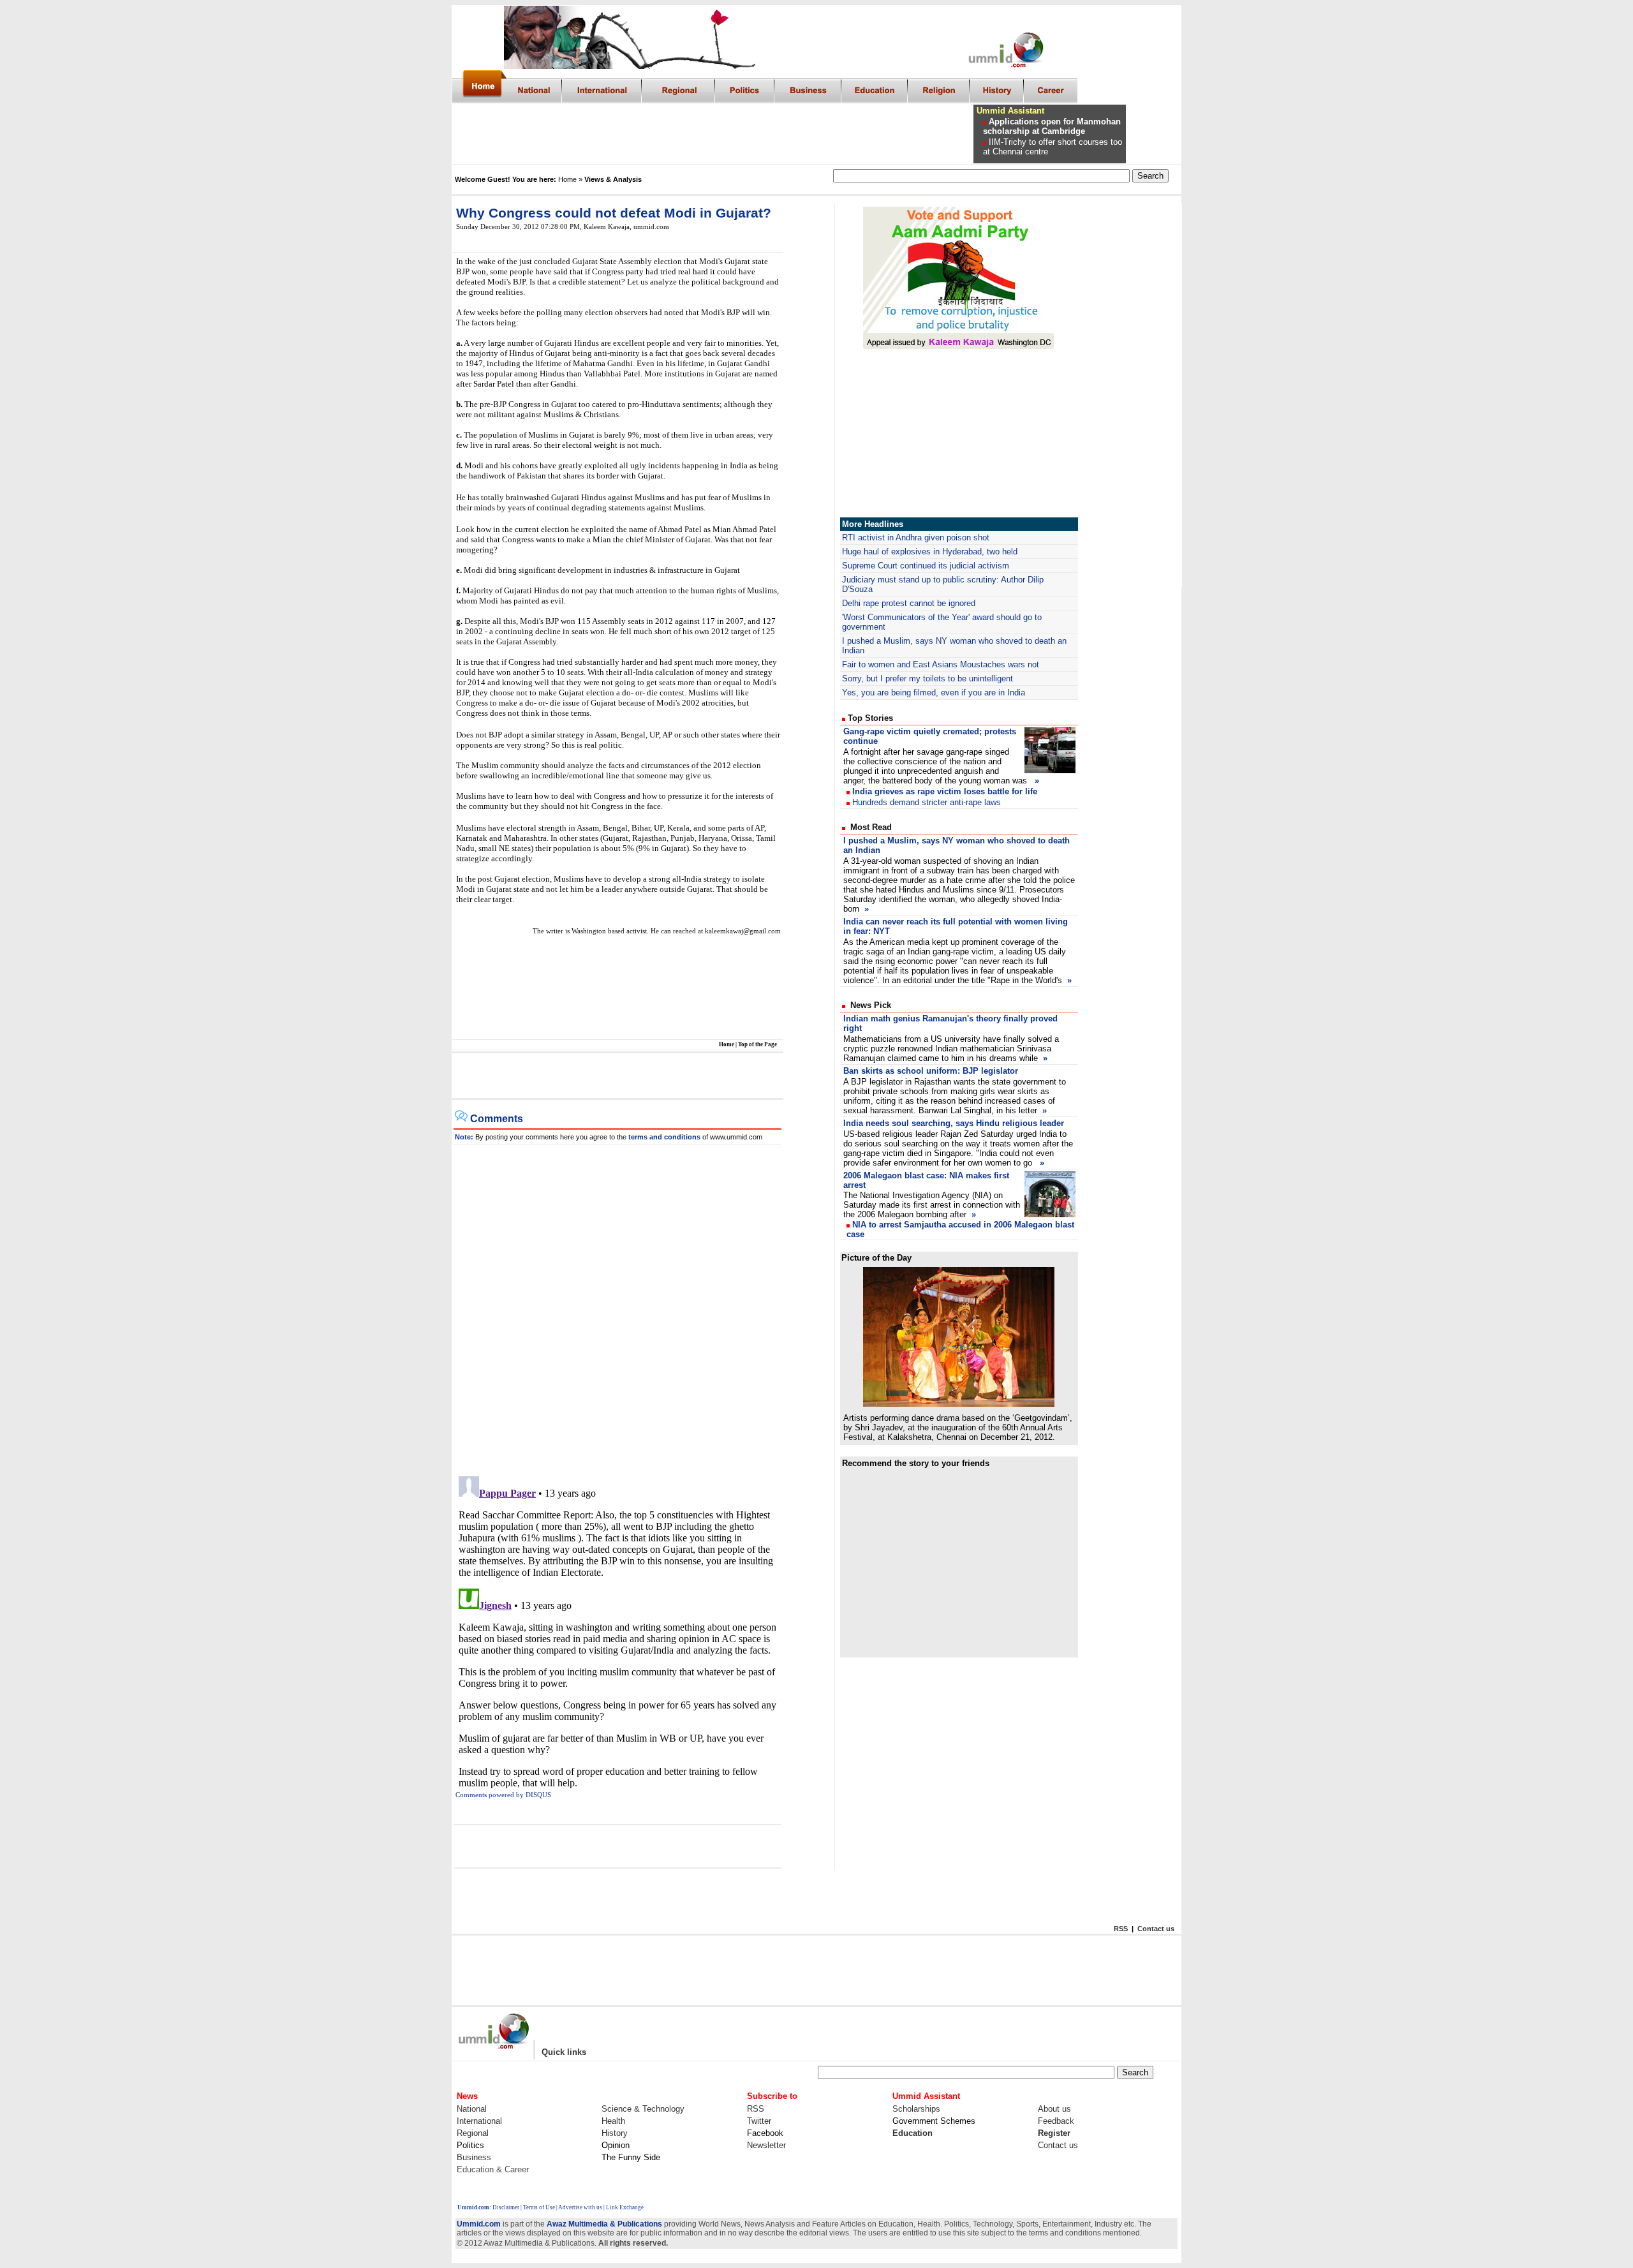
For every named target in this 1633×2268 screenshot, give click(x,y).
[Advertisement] (739, 134)
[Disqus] (617, 1304)
